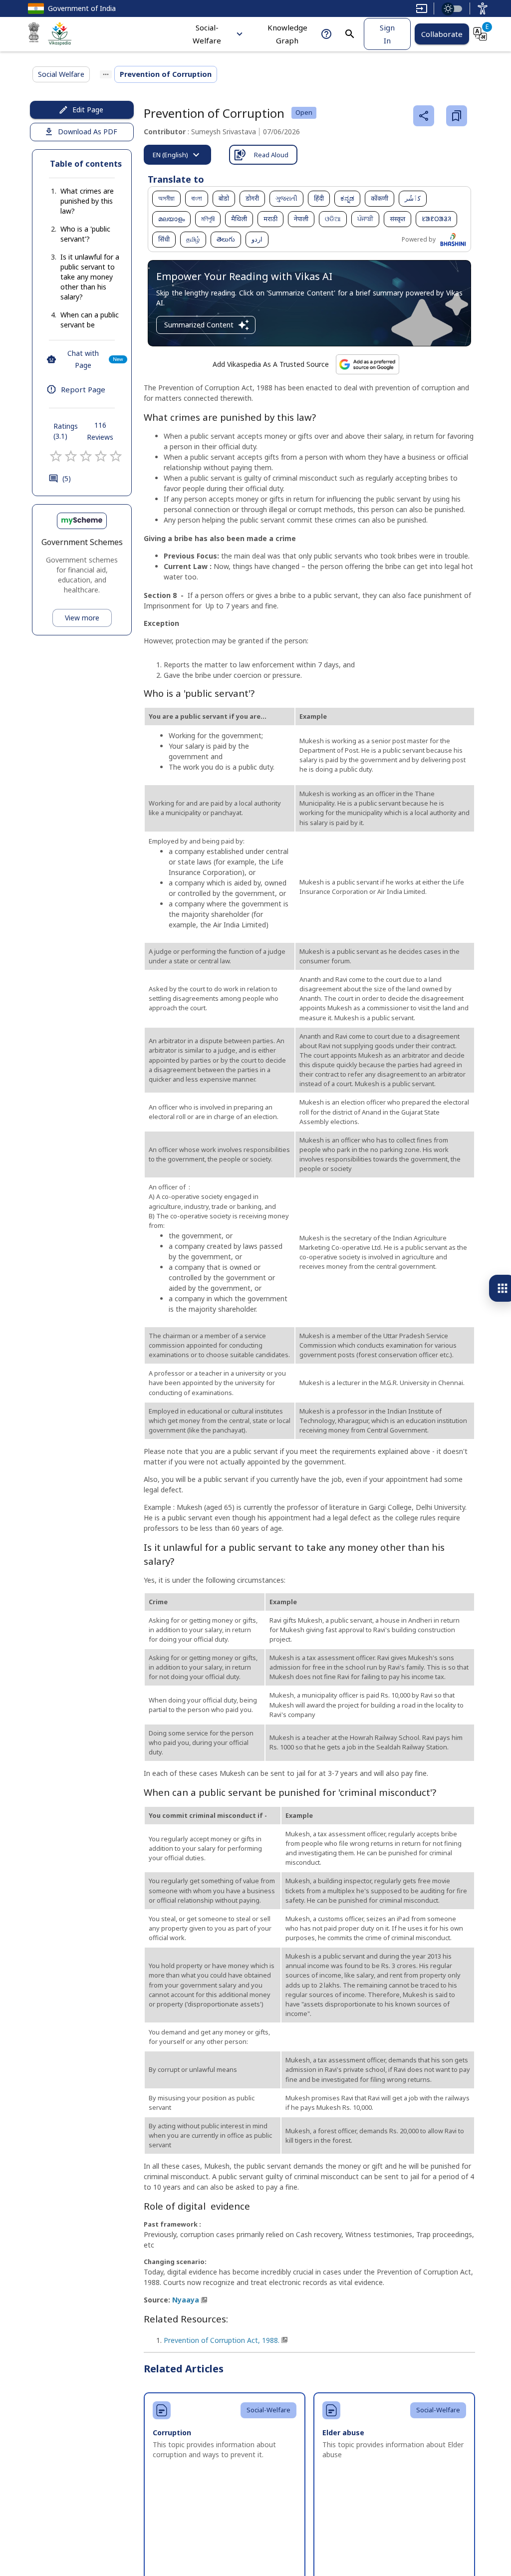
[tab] (177, 155)
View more (82, 618)
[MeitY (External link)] (34, 34)
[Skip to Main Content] (422, 8)
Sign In (387, 34)
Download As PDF (88, 132)
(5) (67, 478)
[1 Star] (56, 456)
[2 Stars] (71, 456)
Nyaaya (186, 2300)
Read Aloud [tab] (271, 155)
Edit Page (88, 110)
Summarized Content (199, 325)
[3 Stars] (86, 456)
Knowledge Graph (287, 34)
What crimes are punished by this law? (87, 201)
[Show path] (106, 74)
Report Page (83, 389)
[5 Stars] (116, 456)
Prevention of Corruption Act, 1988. (222, 2340)
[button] (82, 201)
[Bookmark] (457, 116)
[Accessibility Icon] (483, 8)
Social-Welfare (207, 34)
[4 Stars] (101, 456)
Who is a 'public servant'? (85, 234)
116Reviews (100, 431)
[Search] (350, 34)
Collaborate (442, 34)
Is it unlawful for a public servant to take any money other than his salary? (90, 277)
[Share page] (424, 116)
